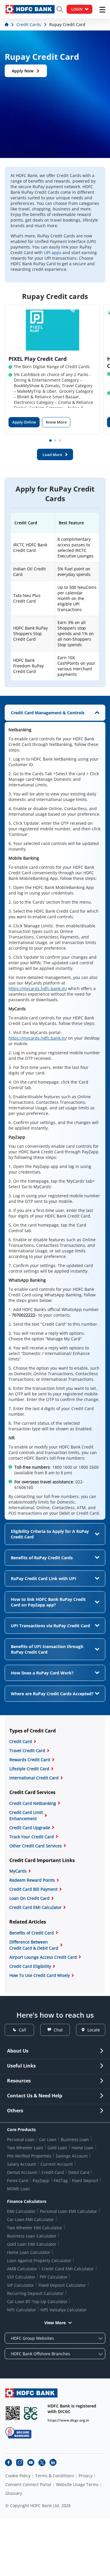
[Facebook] (9, 2463)
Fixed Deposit (85, 2180)
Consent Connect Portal (28, 2485)
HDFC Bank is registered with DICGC (72, 2409)
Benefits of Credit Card (32, 1933)
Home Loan (83, 2148)
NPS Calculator (22, 2310)
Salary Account (22, 2164)
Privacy (86, 2476)
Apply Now (23, 71)
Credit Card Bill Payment (33, 1889)
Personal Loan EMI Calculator (68, 2211)
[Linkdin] (53, 2463)
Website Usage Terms (77, 2485)
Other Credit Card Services (36, 1846)
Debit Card (79, 2172)
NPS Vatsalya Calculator (64, 2310)
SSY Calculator (21, 2277)
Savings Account (72, 2156)
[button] (50, 441)
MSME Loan (18, 2189)
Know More (56, 422)
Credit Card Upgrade (30, 1828)
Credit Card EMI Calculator (35, 1907)
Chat (58, 2030)
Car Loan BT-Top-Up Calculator (37, 2302)
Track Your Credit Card (32, 1837)
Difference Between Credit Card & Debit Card (34, 1945)
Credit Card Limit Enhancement (26, 1815)
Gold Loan (57, 2148)
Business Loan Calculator (32, 2236)
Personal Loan (21, 2139)
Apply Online (24, 422)
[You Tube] (31, 2463)
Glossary (14, 2493)
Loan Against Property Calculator (39, 2260)
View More (55, 2323)
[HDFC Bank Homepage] (7, 24)
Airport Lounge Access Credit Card (43, 1957)
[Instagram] (20, 2463)
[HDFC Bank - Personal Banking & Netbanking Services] (31, 2393)
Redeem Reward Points (32, 1880)
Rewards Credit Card (30, 1760)
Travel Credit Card (27, 1751)
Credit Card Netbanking (33, 1803)
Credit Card (21, 1741)
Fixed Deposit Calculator (62, 2285)
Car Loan (48, 2139)
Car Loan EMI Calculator (31, 2219)
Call (22, 2030)
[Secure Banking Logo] (18, 2433)
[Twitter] (42, 2463)
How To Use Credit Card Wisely (40, 1975)
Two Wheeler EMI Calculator (35, 2228)
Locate (94, 2030)
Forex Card (18, 2180)
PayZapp (41, 2180)
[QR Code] (13, 2413)
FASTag (61, 2180)
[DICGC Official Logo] (31, 2413)
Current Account (57, 2164)
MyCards (18, 1871)
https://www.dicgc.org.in (68, 2420)
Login (77, 9)
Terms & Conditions (55, 2476)
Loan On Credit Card (29, 1898)
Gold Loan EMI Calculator (32, 2244)
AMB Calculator (22, 2269)
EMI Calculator (21, 2211)
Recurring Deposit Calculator (35, 2293)
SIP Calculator (21, 2285)
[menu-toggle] (102, 10)
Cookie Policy (18, 2476)
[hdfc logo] (30, 9)
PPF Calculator (54, 2277)
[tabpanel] (55, 1112)
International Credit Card (34, 1778)
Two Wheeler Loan (25, 2148)
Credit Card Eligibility (30, 1966)
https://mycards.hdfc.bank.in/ (38, 988)
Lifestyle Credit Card (29, 1769)
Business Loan (75, 2139)
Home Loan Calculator (29, 2252)
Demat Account (22, 2172)
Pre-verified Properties (29, 2156)
